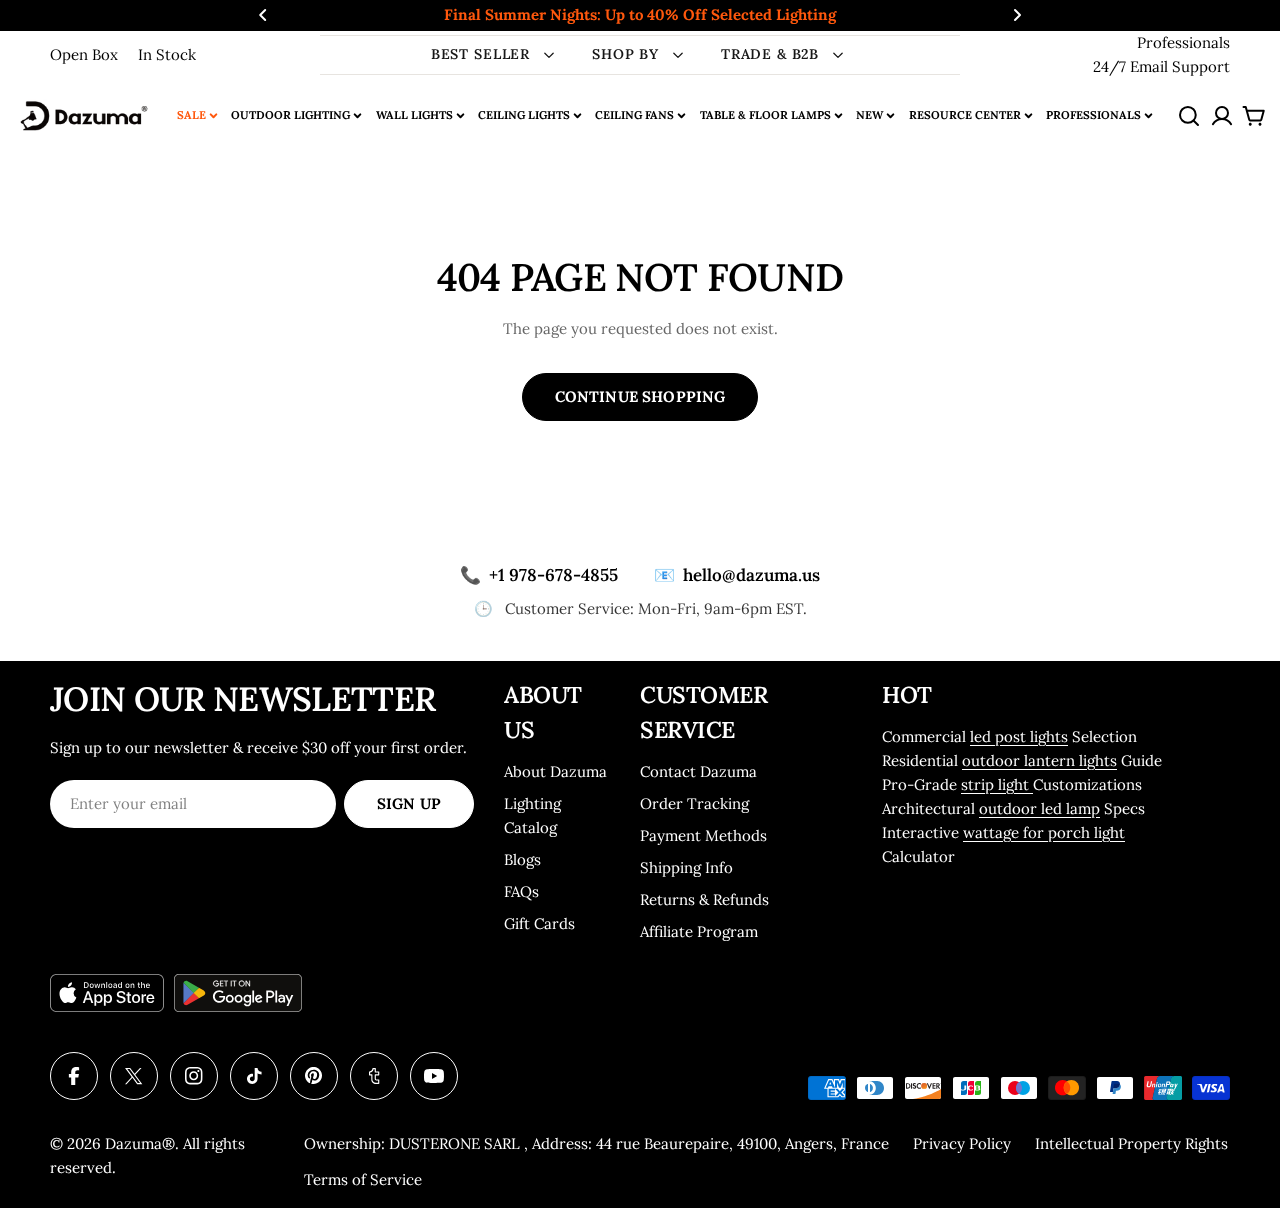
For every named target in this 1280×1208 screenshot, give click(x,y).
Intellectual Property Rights (1131, 1143)
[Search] (1189, 116)
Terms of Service (363, 1179)
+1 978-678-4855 (539, 575)
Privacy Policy (962, 1143)
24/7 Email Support (1161, 66)
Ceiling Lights (524, 115)
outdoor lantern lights (1039, 760)
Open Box (84, 54)
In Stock (167, 54)
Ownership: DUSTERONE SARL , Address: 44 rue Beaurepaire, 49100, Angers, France (596, 1143)
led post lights (1019, 736)
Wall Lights (414, 115)
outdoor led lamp (1039, 808)
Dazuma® (140, 1143)
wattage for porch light (1044, 832)
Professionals (1183, 42)
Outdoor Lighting (290, 115)
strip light (997, 784)
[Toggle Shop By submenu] (678, 55)
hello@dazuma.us (737, 575)
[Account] (1222, 116)
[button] (263, 15)
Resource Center (965, 115)
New (869, 115)
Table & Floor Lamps (765, 115)
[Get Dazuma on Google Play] (238, 993)
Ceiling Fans (634, 115)
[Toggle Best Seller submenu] (549, 55)
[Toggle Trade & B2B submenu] (838, 55)
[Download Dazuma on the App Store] (107, 993)
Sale (191, 115)
